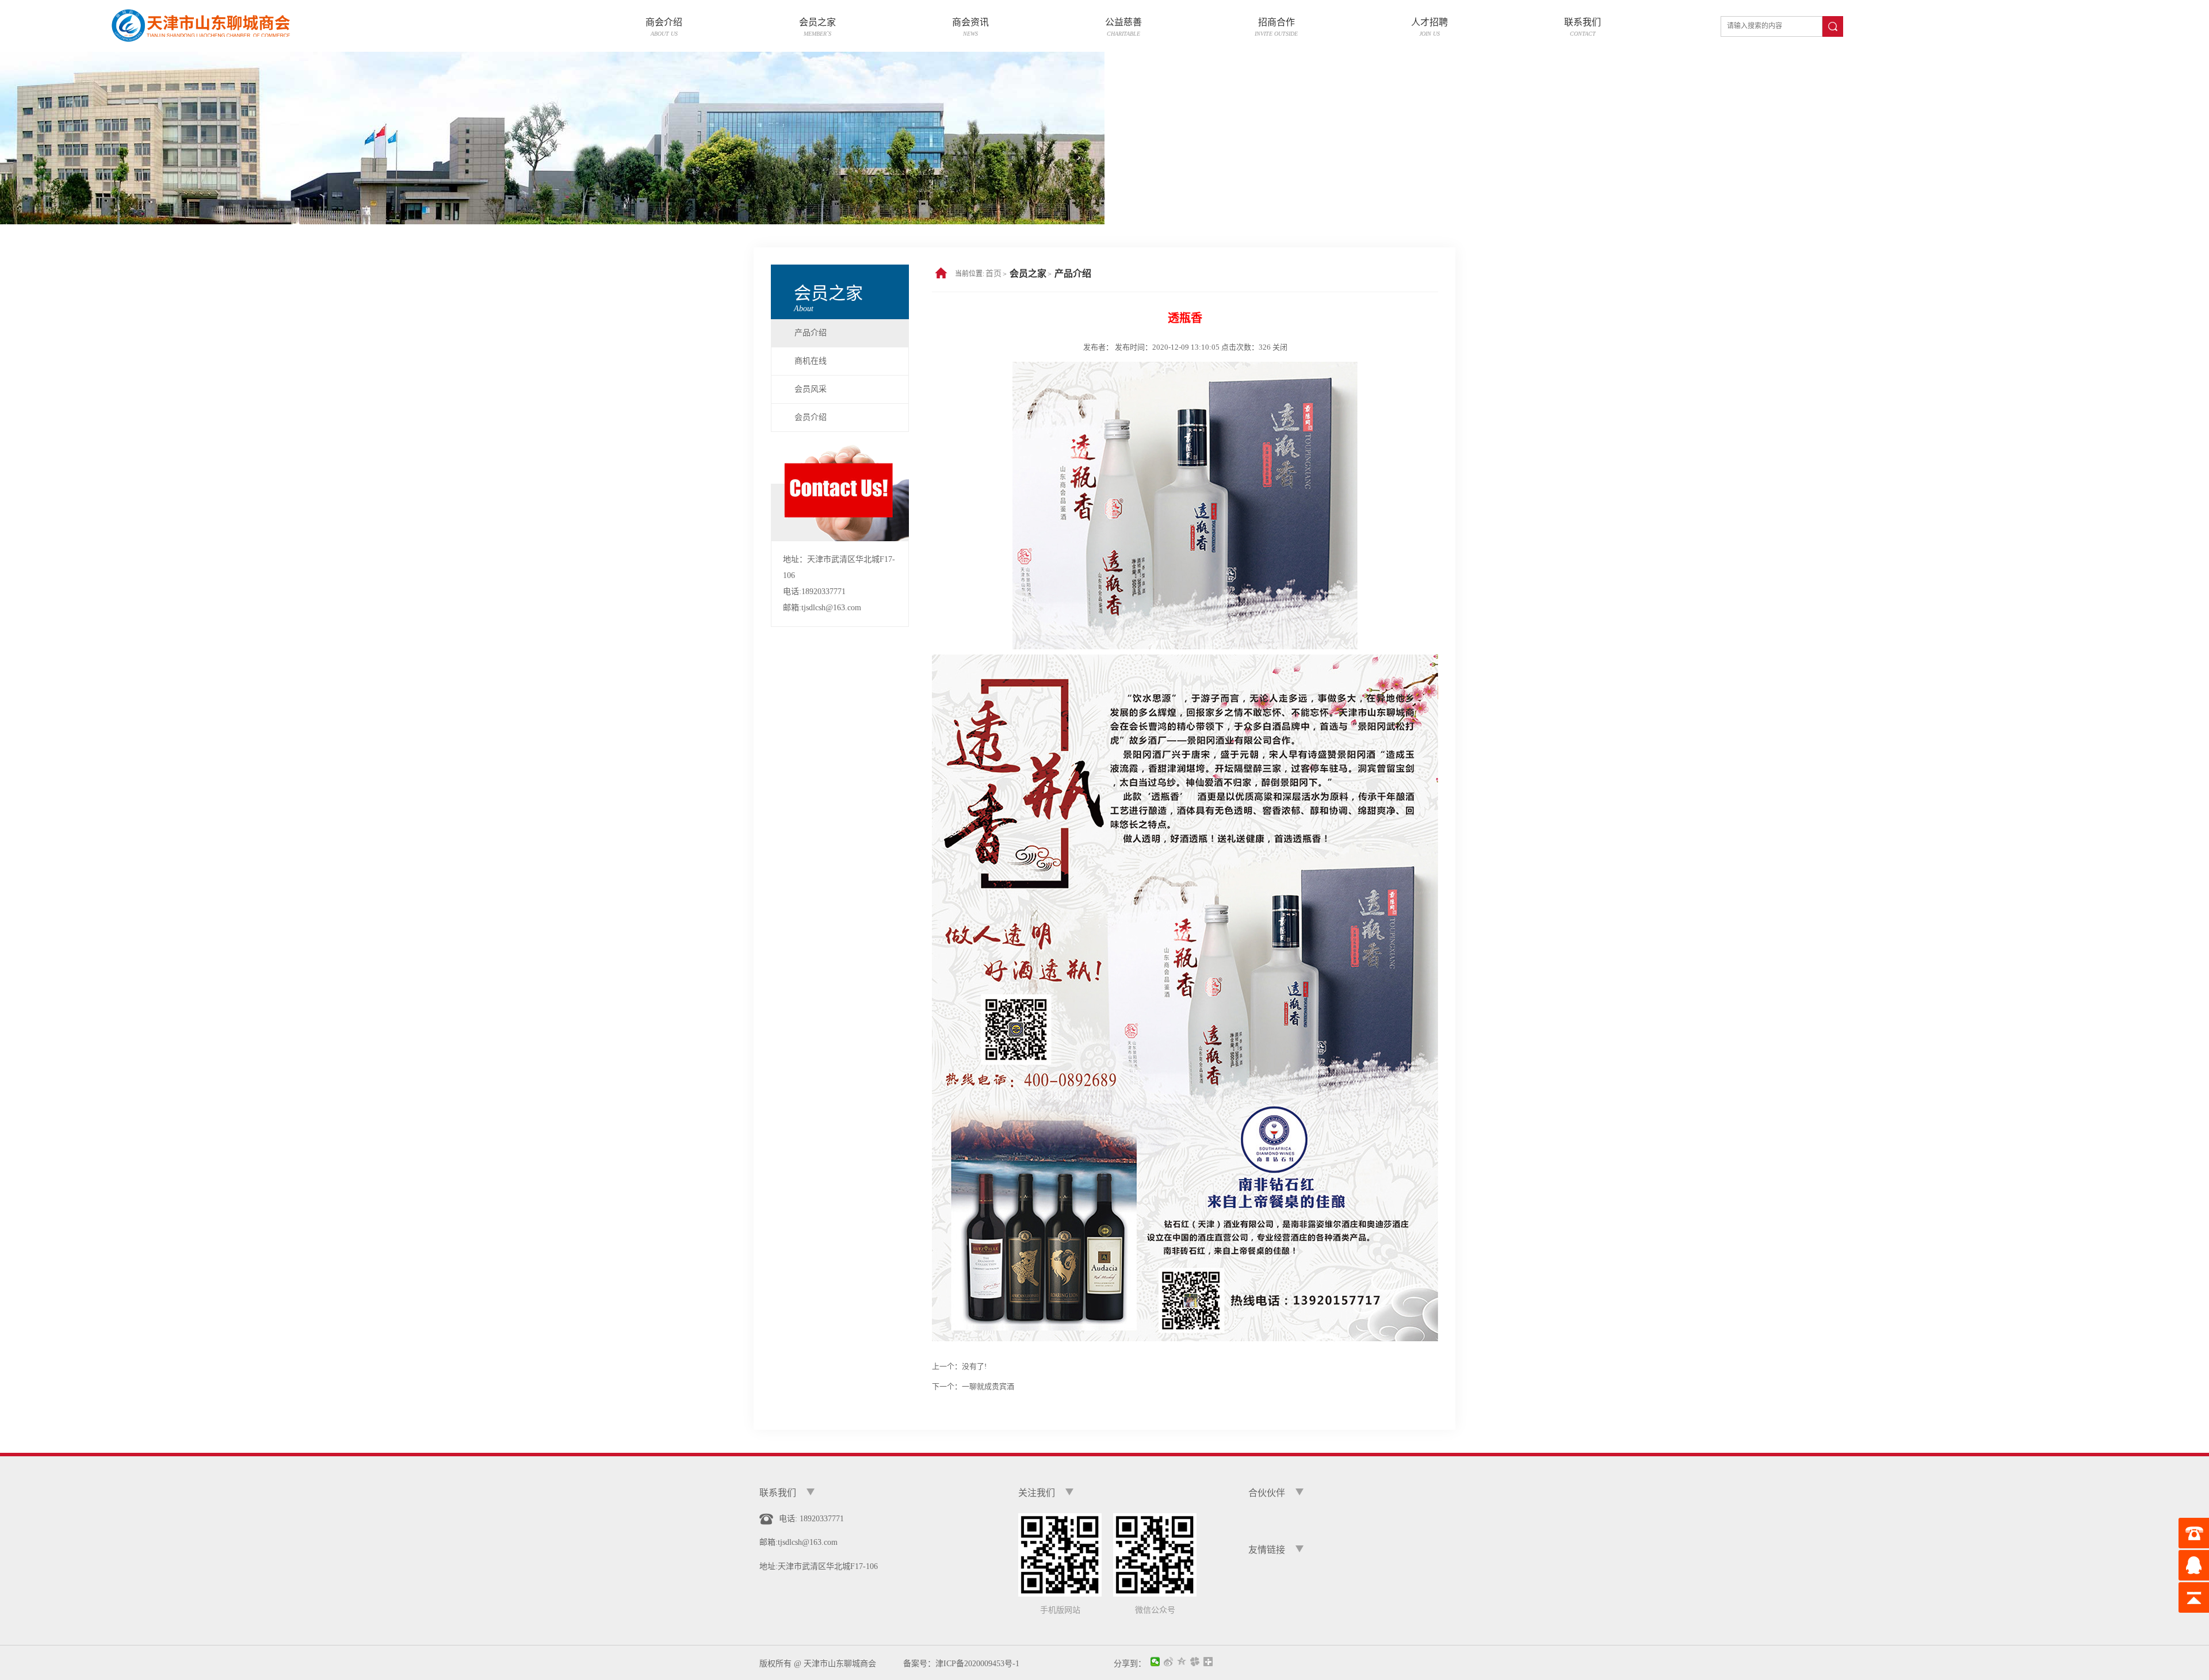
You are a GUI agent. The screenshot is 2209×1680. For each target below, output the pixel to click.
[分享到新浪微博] (1169, 1662)
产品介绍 (811, 333)
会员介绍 (811, 417)
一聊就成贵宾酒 (988, 1386)
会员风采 (811, 389)
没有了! (974, 1366)
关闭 (1280, 347)
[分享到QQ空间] (1182, 1662)
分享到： (1130, 1663)
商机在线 (811, 361)
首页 (993, 273)
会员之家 (1028, 273)
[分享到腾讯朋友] (1195, 1662)
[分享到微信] (1155, 1662)
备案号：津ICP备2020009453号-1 (957, 1664)
